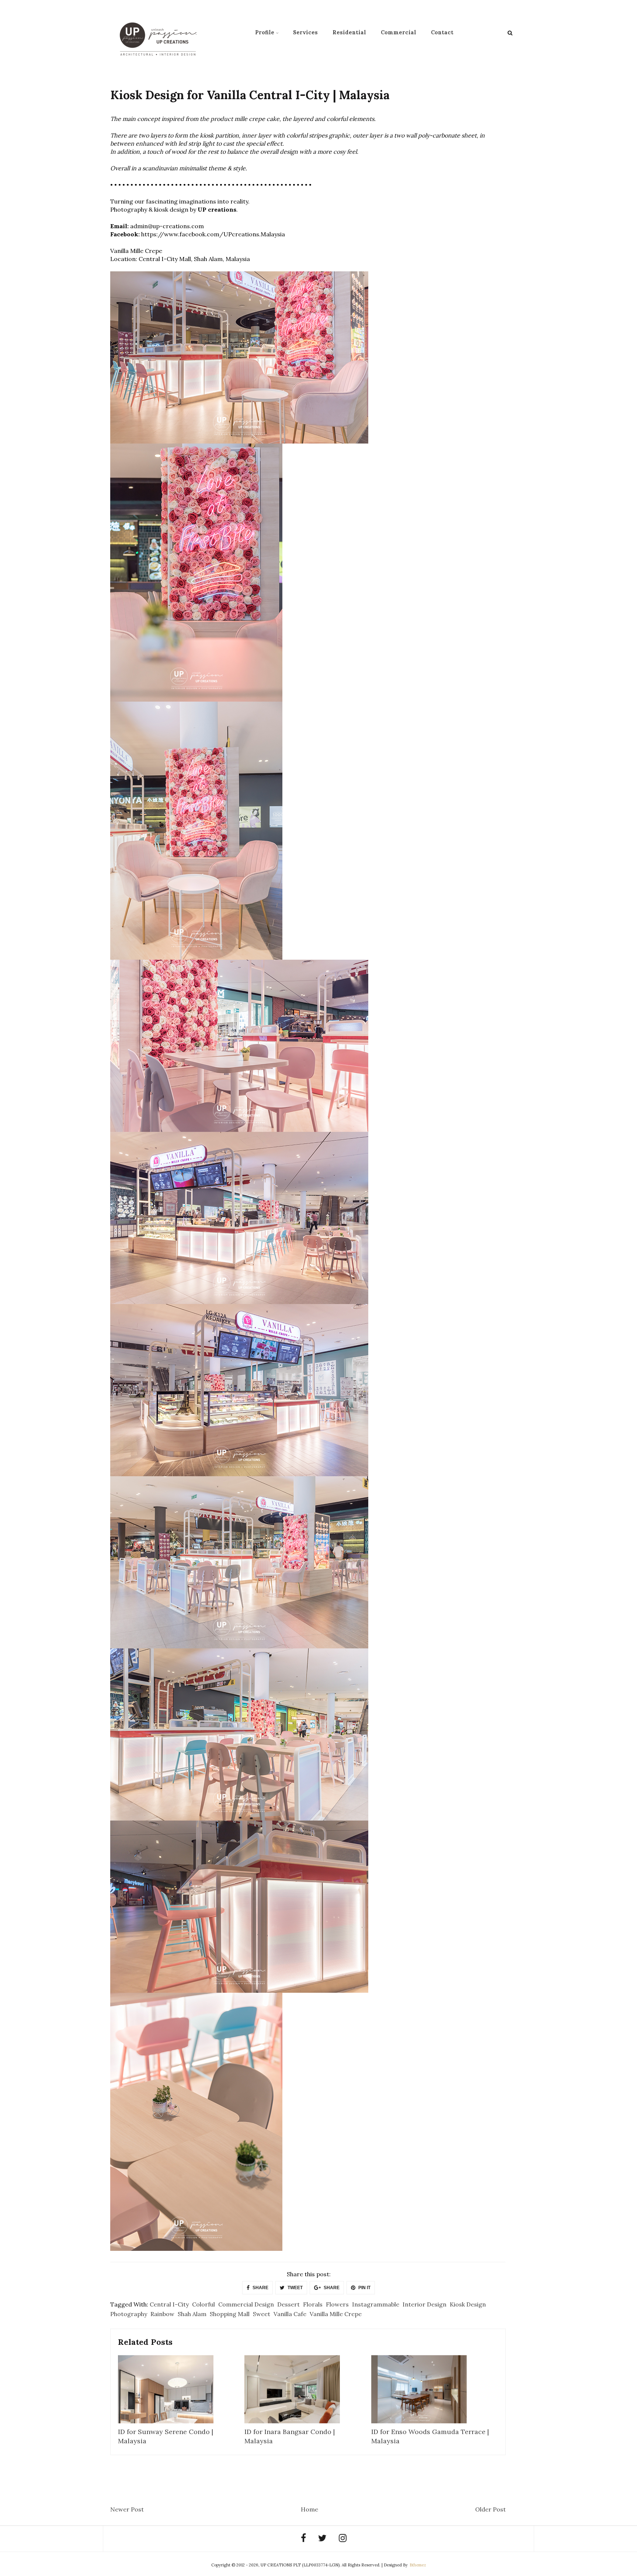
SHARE (260, 2288)
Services (305, 32)
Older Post (490, 2509)
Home (309, 2509)
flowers (337, 2304)
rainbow (162, 2314)
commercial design (246, 2304)
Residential (349, 32)
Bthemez (418, 2565)
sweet (262, 2314)
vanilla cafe (290, 2314)
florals (313, 2304)
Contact (442, 32)
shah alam (192, 2314)
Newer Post (127, 2509)
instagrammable (376, 2304)
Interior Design (424, 2304)
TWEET (295, 2288)
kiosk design (468, 2304)
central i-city (169, 2304)
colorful (203, 2304)
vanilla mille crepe (336, 2314)
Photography (129, 2314)
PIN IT (364, 2288)
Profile (265, 32)
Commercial (398, 32)
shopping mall (230, 2314)
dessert (288, 2304)
